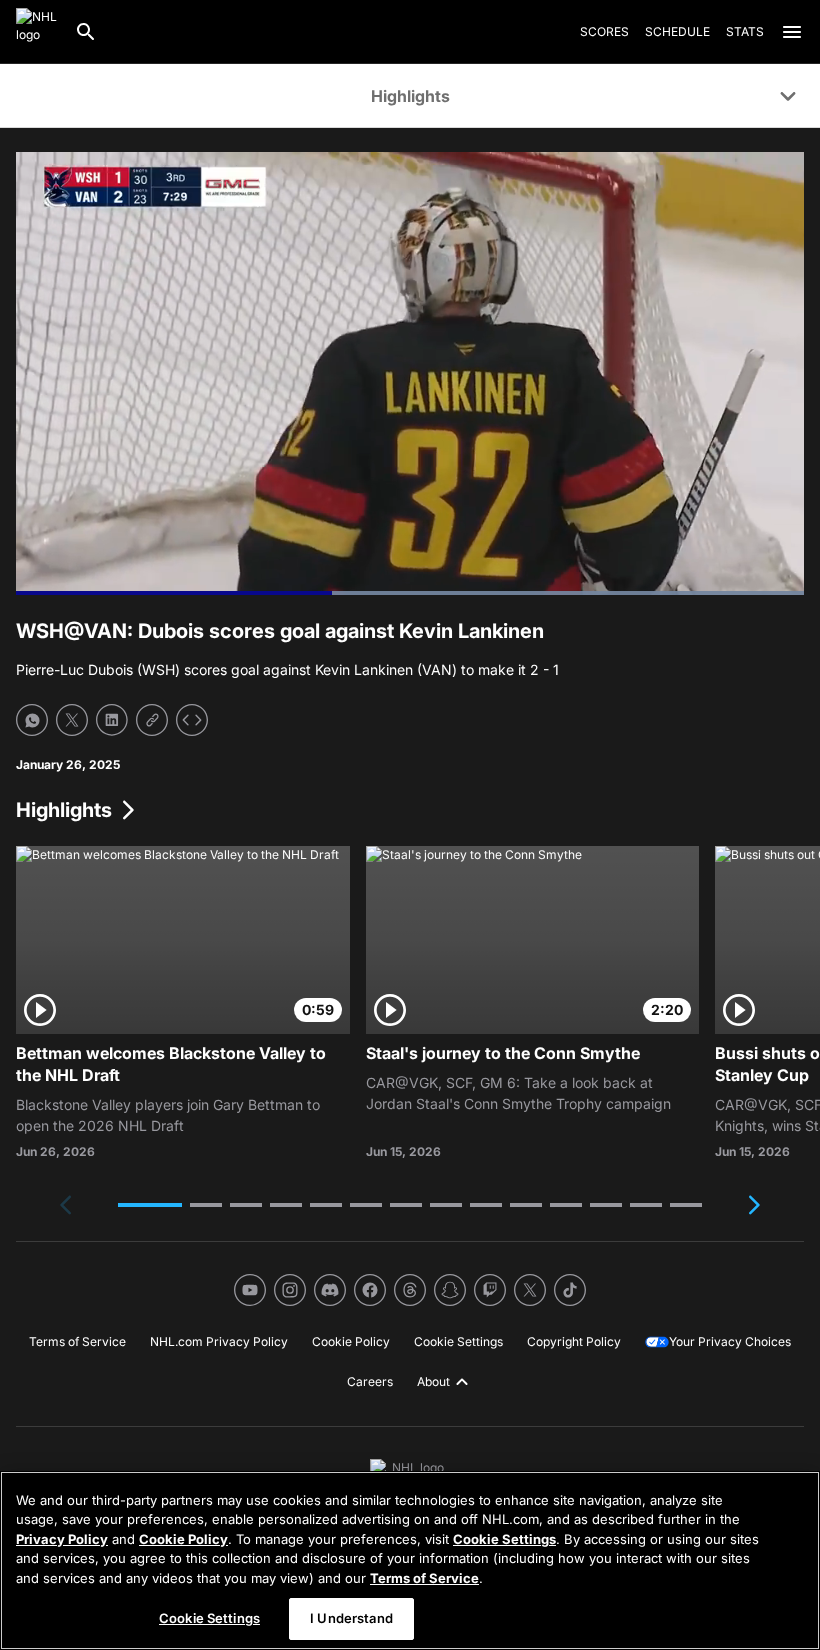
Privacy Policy (62, 1539)
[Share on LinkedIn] (112, 720)
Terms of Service (424, 1578)
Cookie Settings (504, 1539)
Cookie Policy (183, 1539)
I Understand (351, 1618)
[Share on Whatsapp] (32, 720)
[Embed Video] (192, 720)
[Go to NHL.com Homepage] (37, 32)
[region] (410, 1560)
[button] (150, 1205)
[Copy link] (152, 720)
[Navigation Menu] (792, 32)
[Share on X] (72, 720)
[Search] (86, 32)
